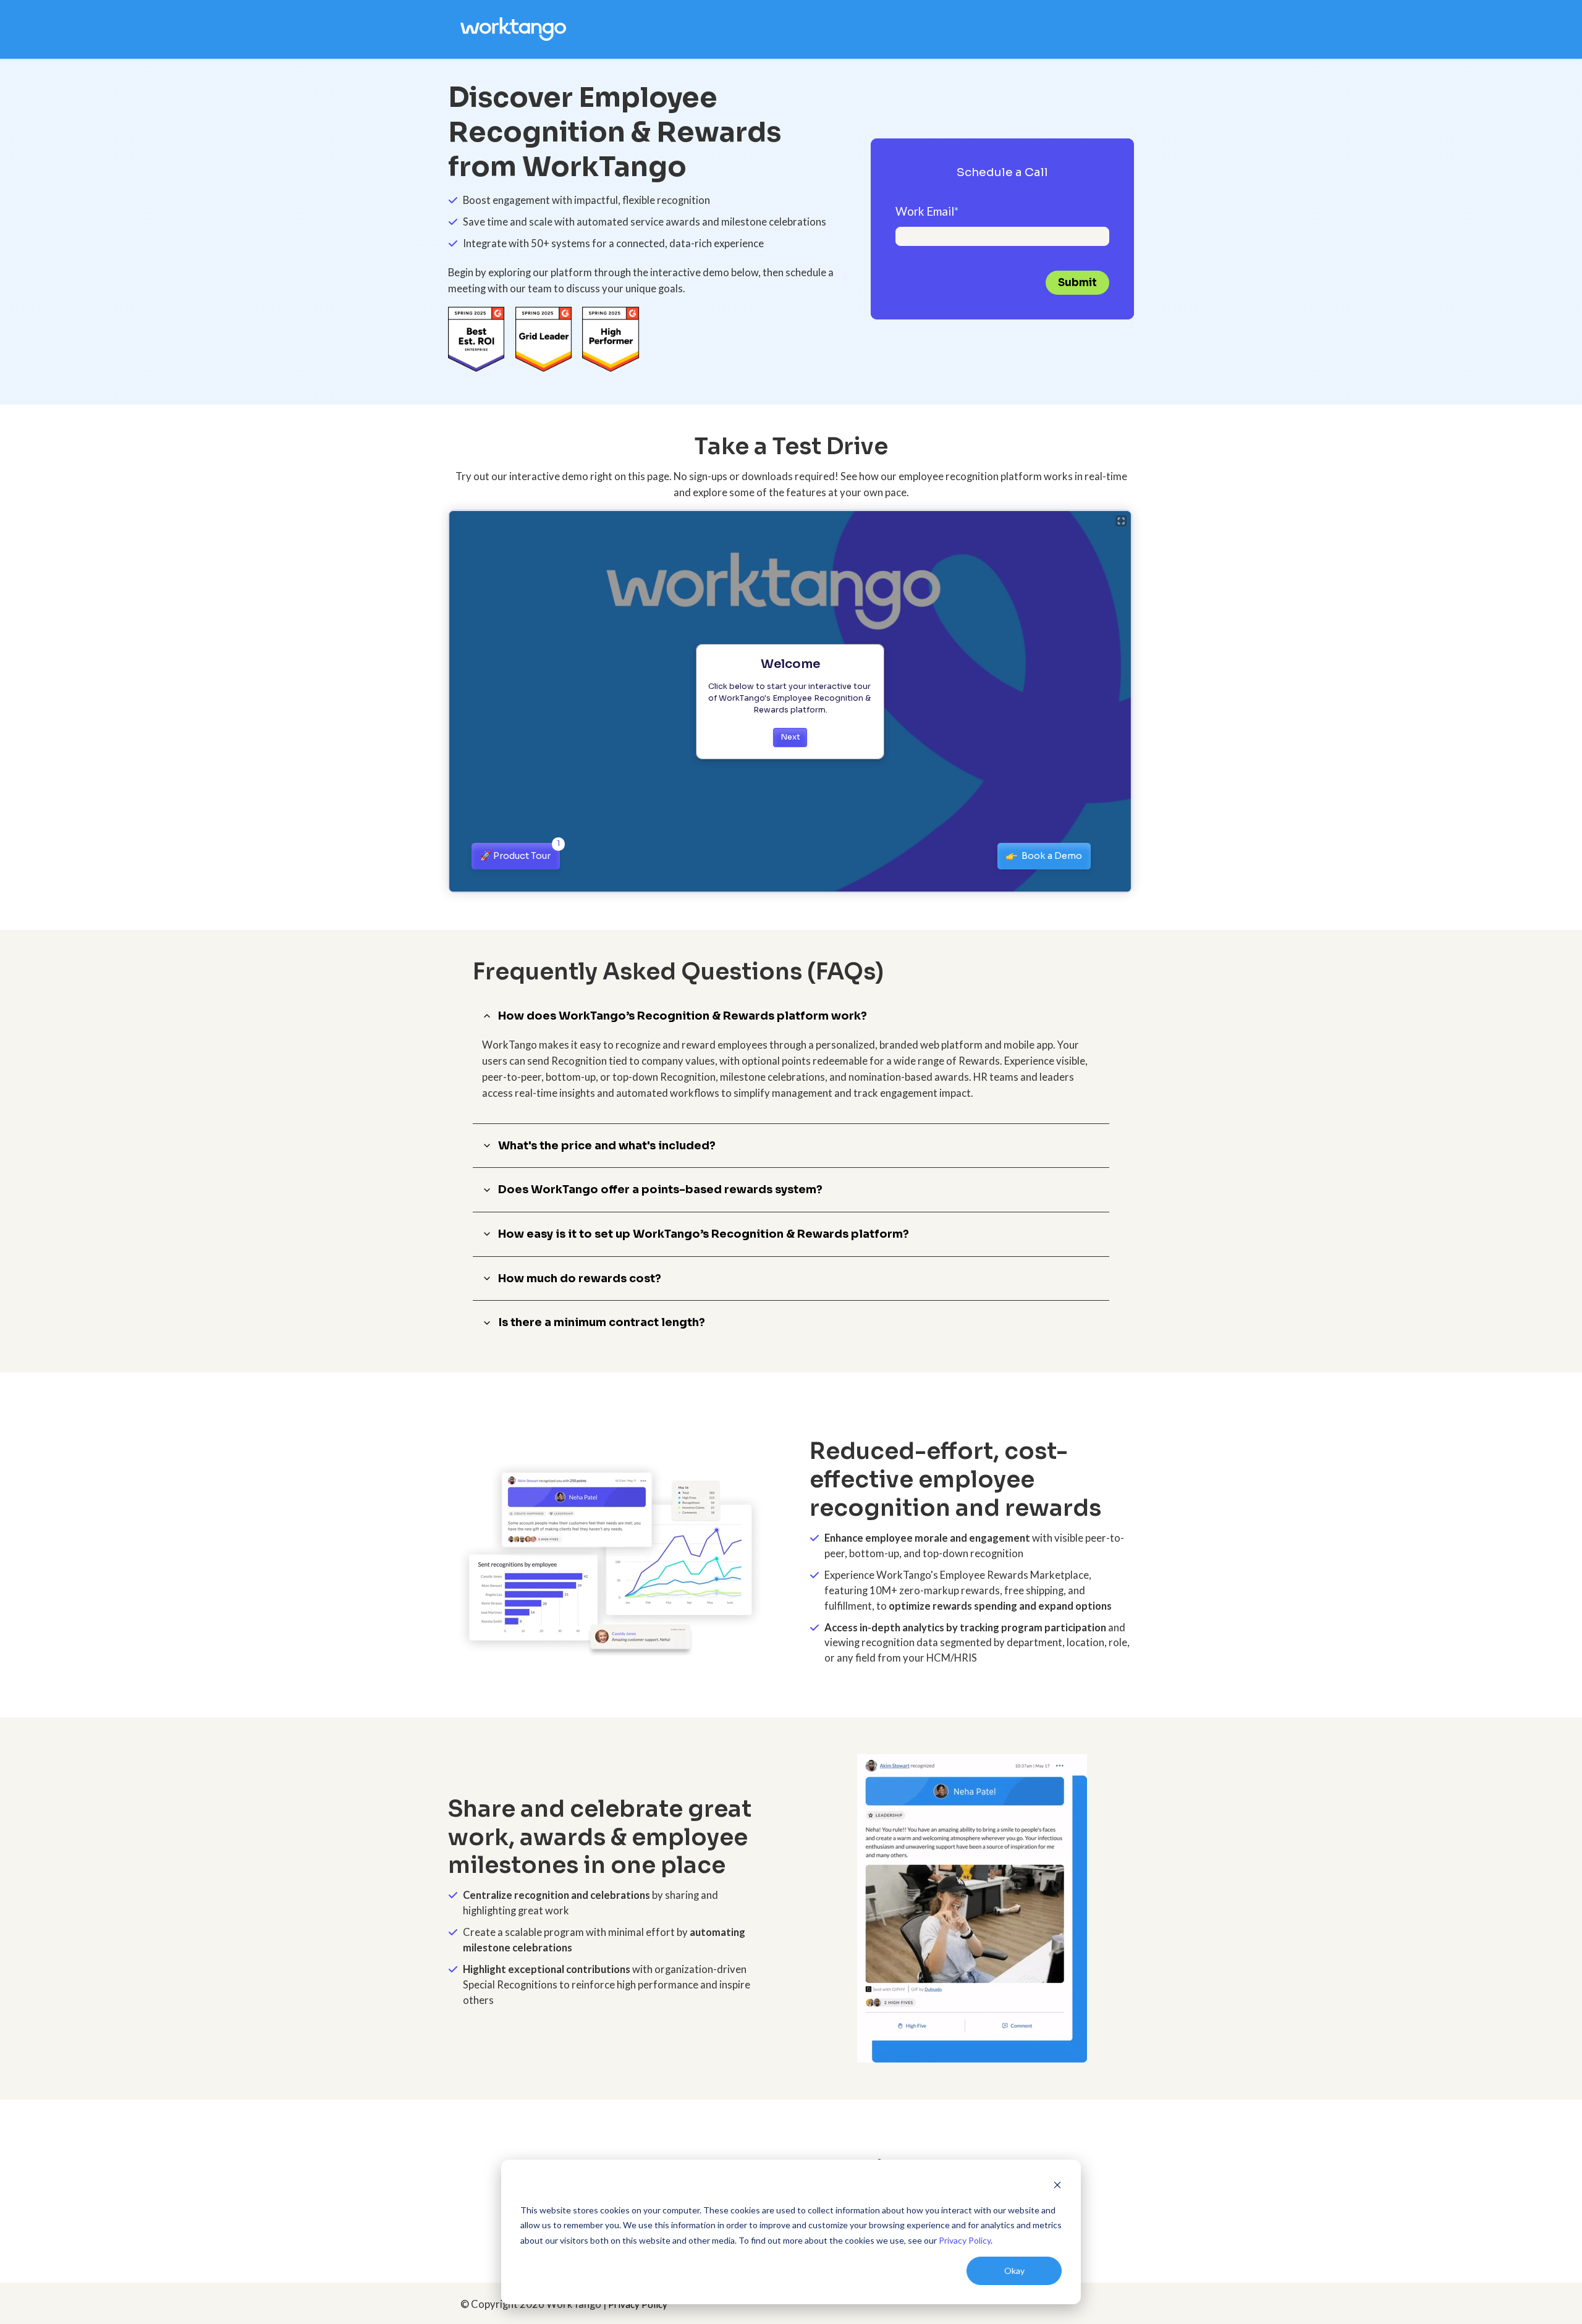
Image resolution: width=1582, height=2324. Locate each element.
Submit (1077, 283)
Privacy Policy (965, 2240)
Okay (1014, 2271)
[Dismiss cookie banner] (1057, 2187)
